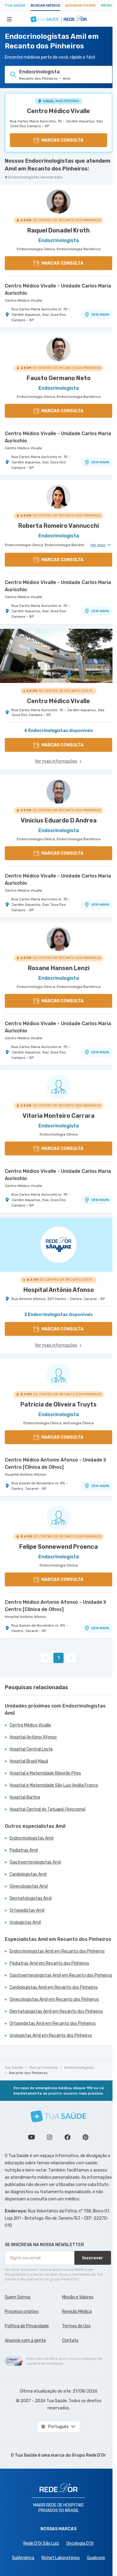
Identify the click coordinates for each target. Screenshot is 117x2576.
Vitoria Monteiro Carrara (58, 1116)
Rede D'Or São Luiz (41, 2543)
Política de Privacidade (27, 2326)
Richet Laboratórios (61, 2558)
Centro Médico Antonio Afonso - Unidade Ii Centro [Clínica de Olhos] (55, 1463)
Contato (70, 2340)
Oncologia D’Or (80, 2543)
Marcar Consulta (43, 2067)
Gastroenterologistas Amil (35, 1862)
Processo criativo (22, 2312)
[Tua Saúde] (58, 2116)
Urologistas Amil (25, 1922)
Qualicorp (96, 2558)
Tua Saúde (15, 5)
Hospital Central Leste (31, 1749)
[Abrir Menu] (9, 19)
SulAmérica (23, 2558)
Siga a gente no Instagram (49, 2137)
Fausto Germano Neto (59, 378)
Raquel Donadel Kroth (58, 230)
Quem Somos (18, 2297)
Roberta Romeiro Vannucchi (59, 526)
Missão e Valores (78, 2297)
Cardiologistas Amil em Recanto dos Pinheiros (54, 1987)
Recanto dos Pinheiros (28, 2073)
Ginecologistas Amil (29, 1886)
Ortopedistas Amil (27, 1910)
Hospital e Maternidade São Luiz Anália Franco (54, 1785)
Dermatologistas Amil (31, 1898)
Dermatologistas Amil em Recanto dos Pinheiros (56, 2011)
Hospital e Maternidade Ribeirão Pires (45, 1773)
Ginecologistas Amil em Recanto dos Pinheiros (54, 1999)
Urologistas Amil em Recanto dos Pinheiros (51, 2035)
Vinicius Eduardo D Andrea (59, 820)
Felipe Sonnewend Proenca (58, 1547)
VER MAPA (100, 315)
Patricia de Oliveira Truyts (58, 1404)
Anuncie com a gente (25, 2340)
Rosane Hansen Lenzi (59, 968)
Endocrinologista (79, 2067)
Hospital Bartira (25, 1797)
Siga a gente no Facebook (67, 2137)
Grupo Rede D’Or (89, 2455)
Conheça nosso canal (31, 2137)
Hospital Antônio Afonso (25, 1474)
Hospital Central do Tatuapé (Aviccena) (48, 1809)
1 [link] (59, 1658)
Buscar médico (45, 5)
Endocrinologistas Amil (31, 1838)
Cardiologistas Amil (28, 1874)
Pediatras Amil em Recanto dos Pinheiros (49, 1963)
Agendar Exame (81, 5)
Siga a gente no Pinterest (85, 2137)
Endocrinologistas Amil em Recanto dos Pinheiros (57, 1951)
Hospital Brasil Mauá (29, 1761)
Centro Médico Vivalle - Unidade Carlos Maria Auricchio (58, 289)
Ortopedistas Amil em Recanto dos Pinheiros (53, 2023)
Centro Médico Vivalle (58, 111)
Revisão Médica (77, 2312)
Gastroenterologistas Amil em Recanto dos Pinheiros (61, 1975)
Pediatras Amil (24, 1850)
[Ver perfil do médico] (58, 201)
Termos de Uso (76, 2326)
